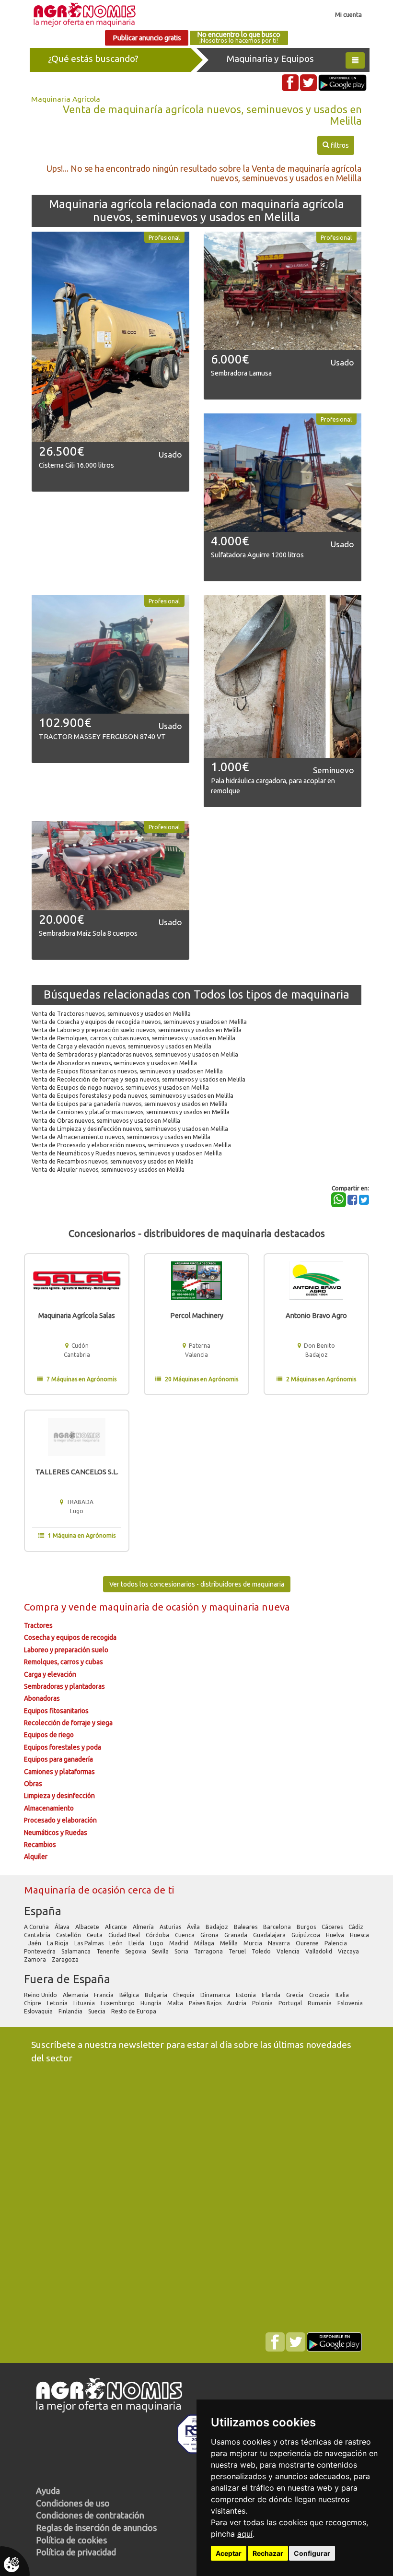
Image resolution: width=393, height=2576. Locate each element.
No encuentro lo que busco (239, 37)
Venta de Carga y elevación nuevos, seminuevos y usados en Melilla (121, 1046)
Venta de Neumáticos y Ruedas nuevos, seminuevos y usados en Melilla (127, 1153)
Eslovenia (351, 2003)
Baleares (246, 1927)
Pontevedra (40, 1951)
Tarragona (209, 1951)
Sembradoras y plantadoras (64, 1686)
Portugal (291, 2003)
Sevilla (161, 1951)
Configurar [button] (312, 2553)
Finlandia (71, 2011)
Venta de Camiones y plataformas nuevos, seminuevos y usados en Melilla (131, 1112)
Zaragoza (66, 1959)
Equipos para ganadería (58, 1759)
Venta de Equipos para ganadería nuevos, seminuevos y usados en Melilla (130, 1104)
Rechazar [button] (268, 2553)
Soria (182, 1951)
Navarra (280, 1943)
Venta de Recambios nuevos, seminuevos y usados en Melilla (113, 1161)
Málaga (205, 1943)
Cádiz (357, 1927)
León (117, 1943)
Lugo (157, 1943)
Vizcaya (349, 1951)
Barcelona (278, 1927)
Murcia (254, 1943)
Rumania (320, 2003)
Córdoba (158, 1935)
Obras (33, 1784)
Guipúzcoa (306, 1935)
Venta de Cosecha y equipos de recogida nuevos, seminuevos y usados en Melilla (139, 1022)
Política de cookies (71, 2540)
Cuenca (185, 1935)
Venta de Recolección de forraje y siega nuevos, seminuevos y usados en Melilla (139, 1079)
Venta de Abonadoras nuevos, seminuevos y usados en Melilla (114, 1063)
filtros (335, 145)
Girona (210, 1935)
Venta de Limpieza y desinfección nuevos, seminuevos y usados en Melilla (130, 1129)
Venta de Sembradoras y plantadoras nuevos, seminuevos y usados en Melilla (135, 1054)
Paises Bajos (206, 2003)
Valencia (289, 1951)
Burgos (307, 1927)
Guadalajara (270, 1935)
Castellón (69, 1935)
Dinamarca (216, 1995)
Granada (237, 1935)
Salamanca (77, 1951)
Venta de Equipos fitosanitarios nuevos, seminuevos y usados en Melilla (127, 1071)
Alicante (117, 1927)
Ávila (194, 1927)
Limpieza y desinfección (59, 1796)
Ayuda (48, 2491)
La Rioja (58, 1943)
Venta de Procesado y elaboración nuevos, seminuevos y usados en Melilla (131, 1145)
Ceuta (95, 1935)
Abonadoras (42, 1698)
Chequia (185, 1995)
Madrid (179, 1943)
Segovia (136, 1951)
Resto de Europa (134, 2011)
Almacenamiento (49, 1808)
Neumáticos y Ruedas (56, 1833)
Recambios (40, 1845)
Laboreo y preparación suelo (66, 1650)
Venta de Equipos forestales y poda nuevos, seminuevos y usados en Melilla (133, 1096)
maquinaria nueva (249, 1607)
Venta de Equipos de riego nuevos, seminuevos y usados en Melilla (120, 1088)
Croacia (320, 1995)
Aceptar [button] (229, 2553)
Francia (104, 1995)
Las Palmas (90, 1943)
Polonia (263, 2003)
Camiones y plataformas (59, 1772)
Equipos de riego (49, 1735)
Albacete (88, 1927)
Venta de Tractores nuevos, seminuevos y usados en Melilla (111, 1014)
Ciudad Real (125, 1935)
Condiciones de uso (73, 2503)
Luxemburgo (118, 2003)
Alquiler (36, 1857)
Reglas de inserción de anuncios (96, 2528)
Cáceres (333, 1927)
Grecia (295, 1995)
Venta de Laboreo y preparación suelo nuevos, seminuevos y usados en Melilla (137, 1030)
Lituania (85, 2003)
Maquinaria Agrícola (66, 99)
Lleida (137, 1943)
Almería (144, 1927)
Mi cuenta (348, 14)
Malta (176, 2003)
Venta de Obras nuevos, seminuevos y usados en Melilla (106, 1121)
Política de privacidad (76, 2552)
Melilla (230, 1943)
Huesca (359, 1935)
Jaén (35, 1943)
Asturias (171, 1927)
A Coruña (37, 1927)
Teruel (238, 1951)
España (43, 1911)
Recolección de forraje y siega (68, 1723)
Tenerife (109, 1951)
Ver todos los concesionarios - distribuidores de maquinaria (197, 1584)
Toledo (262, 1951)
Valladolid (319, 1951)
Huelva (336, 1935)
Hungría (152, 2003)
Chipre (33, 2003)
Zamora (36, 1959)
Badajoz (218, 1927)
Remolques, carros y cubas (64, 1662)
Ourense (308, 1943)
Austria (237, 2003)
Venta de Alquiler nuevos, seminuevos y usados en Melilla (108, 1170)
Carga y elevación (50, 1674)
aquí (245, 2534)
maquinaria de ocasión (150, 1607)
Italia (343, 1995)
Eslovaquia (39, 2011)
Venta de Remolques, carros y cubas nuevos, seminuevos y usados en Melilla (133, 1038)
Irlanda (272, 1995)
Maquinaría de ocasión (76, 1890)
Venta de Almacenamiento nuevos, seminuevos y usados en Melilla (121, 1137)
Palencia (336, 1943)
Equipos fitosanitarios (56, 1711)
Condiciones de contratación (90, 2515)
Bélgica (130, 1995)
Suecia (98, 2011)
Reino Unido (41, 1995)
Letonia (58, 2003)
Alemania (76, 1995)
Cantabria (38, 1935)
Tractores (38, 1625)
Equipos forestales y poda (63, 1747)
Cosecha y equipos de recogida (70, 1637)
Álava (63, 1927)
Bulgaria (157, 1995)
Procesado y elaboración (60, 1820)
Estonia (247, 1995)
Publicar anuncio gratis (147, 38)
